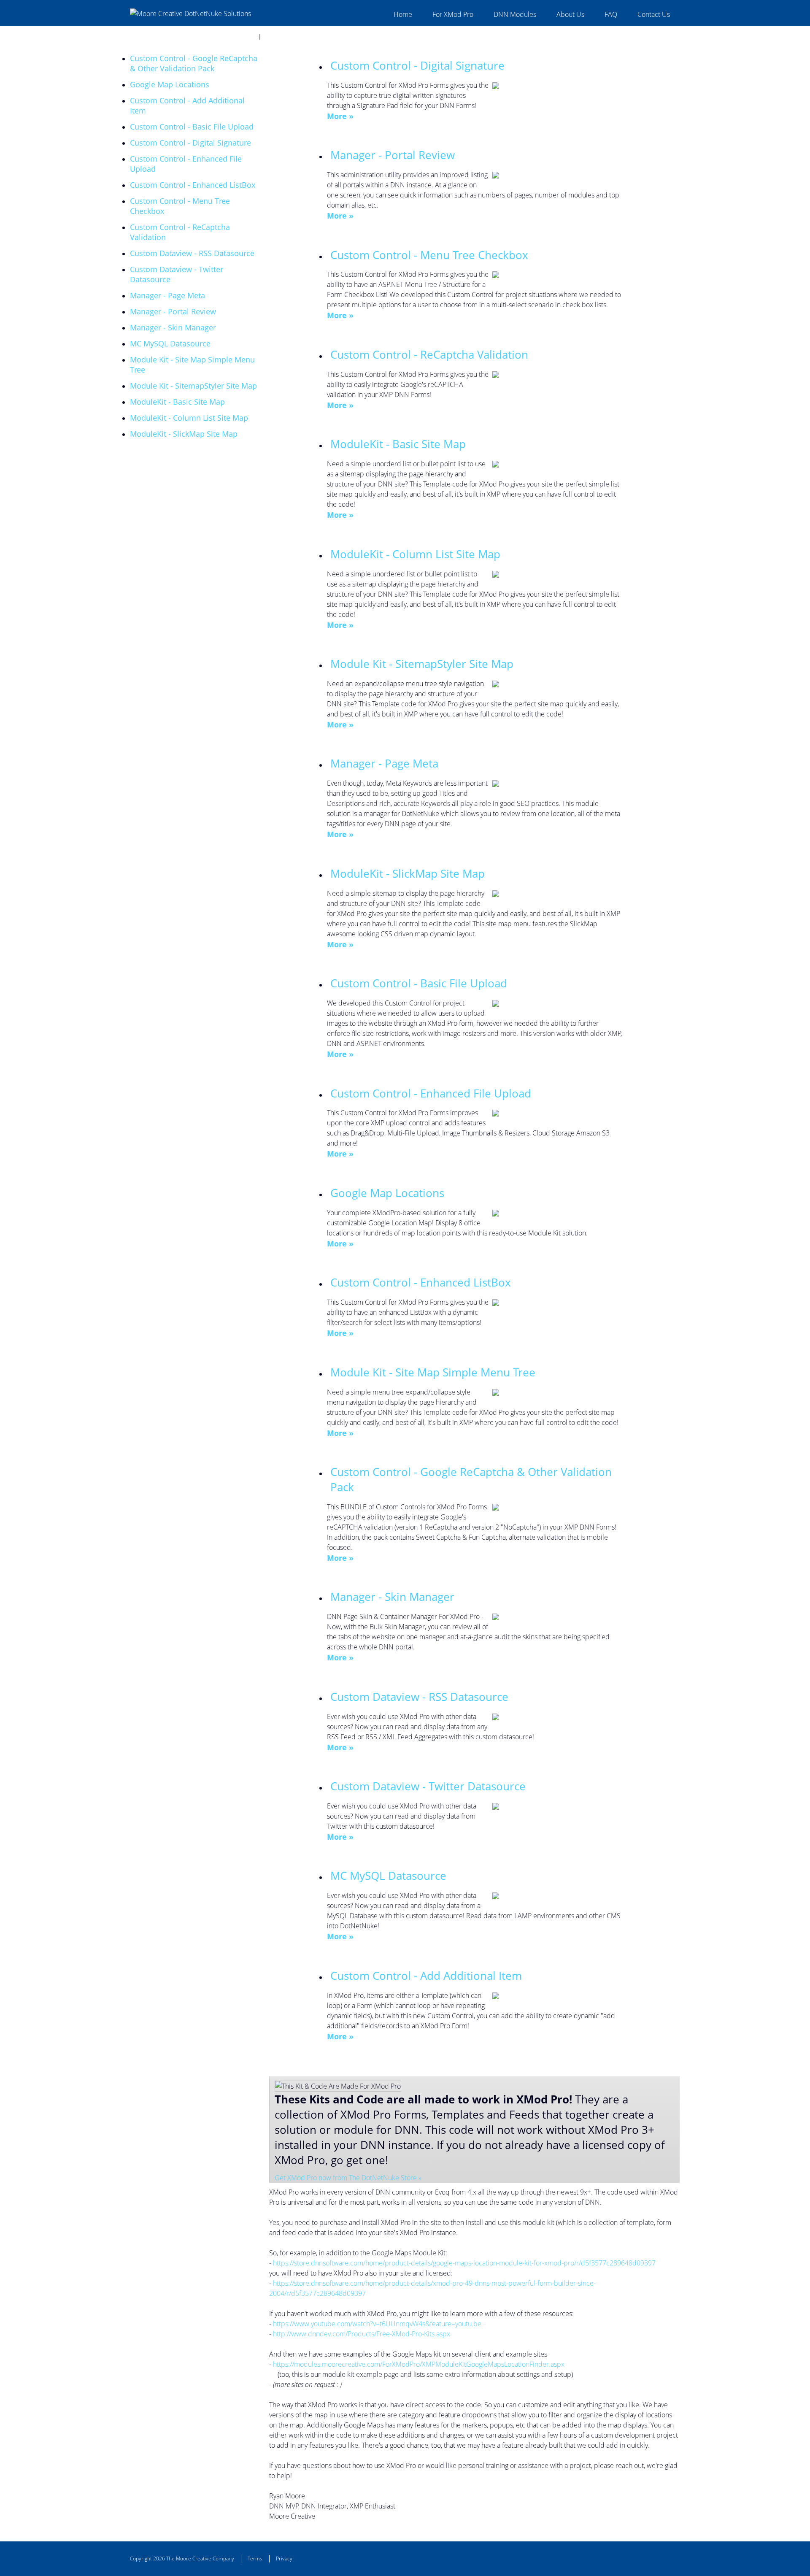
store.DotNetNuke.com (242, 47)
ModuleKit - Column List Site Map (189, 418)
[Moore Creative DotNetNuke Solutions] (190, 13)
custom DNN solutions (200, 37)
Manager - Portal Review (173, 311)
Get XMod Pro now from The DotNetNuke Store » (348, 2178)
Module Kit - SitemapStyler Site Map (193, 386)
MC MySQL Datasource (170, 343)
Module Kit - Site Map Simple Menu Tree (433, 1372)
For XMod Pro (453, 14)
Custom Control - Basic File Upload (192, 127)
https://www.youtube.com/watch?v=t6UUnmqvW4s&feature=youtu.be (377, 2324)
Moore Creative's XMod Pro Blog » (180, 27)
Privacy (284, 2558)
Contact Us (654, 14)
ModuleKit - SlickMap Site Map (184, 434)
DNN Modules (515, 14)
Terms (255, 2558)
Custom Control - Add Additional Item (426, 1976)
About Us (570, 14)
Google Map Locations (170, 84)
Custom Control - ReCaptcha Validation (429, 354)
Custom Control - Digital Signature (190, 143)
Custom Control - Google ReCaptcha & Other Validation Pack (194, 63)
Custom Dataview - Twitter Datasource (428, 1786)
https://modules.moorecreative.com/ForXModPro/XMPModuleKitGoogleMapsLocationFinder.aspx (419, 2364)
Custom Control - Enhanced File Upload (431, 1093)
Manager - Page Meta (167, 295)
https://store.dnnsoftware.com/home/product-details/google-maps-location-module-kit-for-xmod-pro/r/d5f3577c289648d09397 (464, 2263)
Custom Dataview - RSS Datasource (192, 253)
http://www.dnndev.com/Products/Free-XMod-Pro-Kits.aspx (362, 2334)
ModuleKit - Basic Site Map (177, 402)
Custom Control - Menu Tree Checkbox (429, 255)
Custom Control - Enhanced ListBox (193, 185)
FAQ (611, 14)
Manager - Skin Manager (173, 327)
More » (340, 116)
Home (403, 14)
